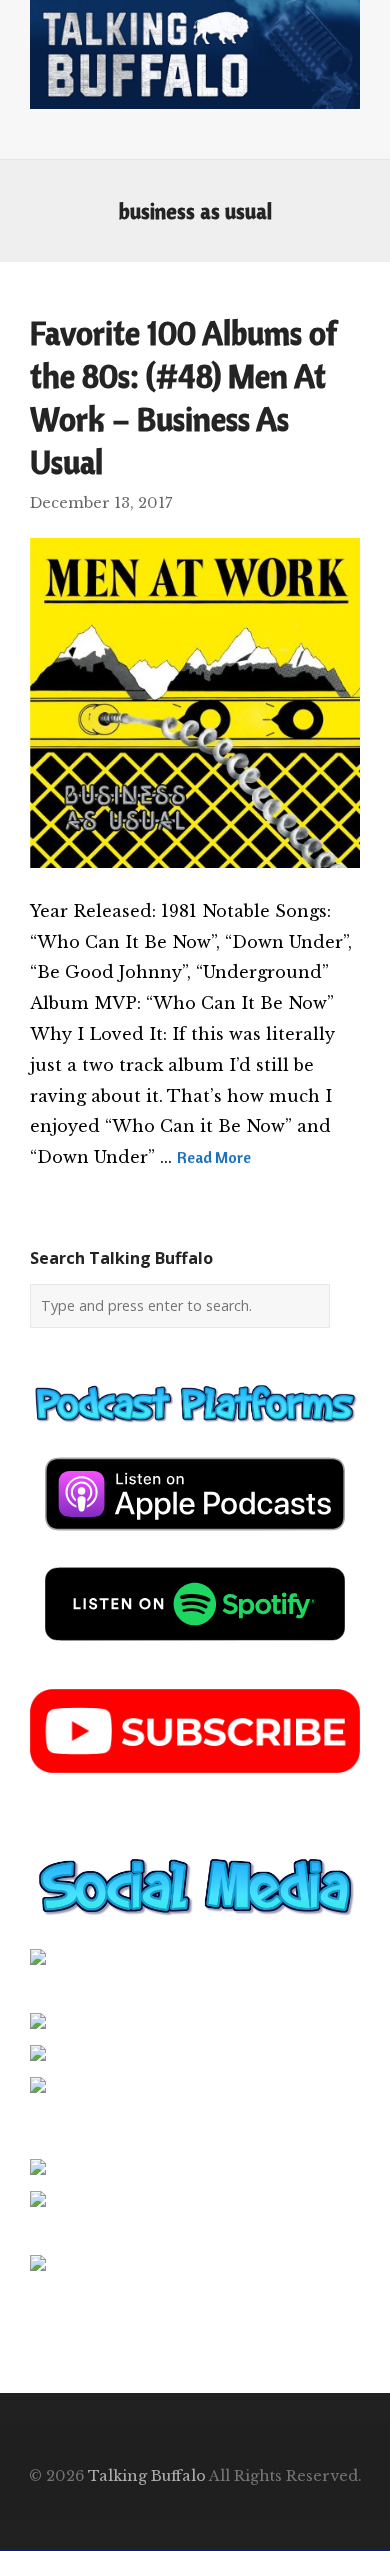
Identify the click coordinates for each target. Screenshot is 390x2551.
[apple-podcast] (195, 1538)
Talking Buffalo (147, 2476)
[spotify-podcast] (195, 1648)
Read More (214, 1157)
